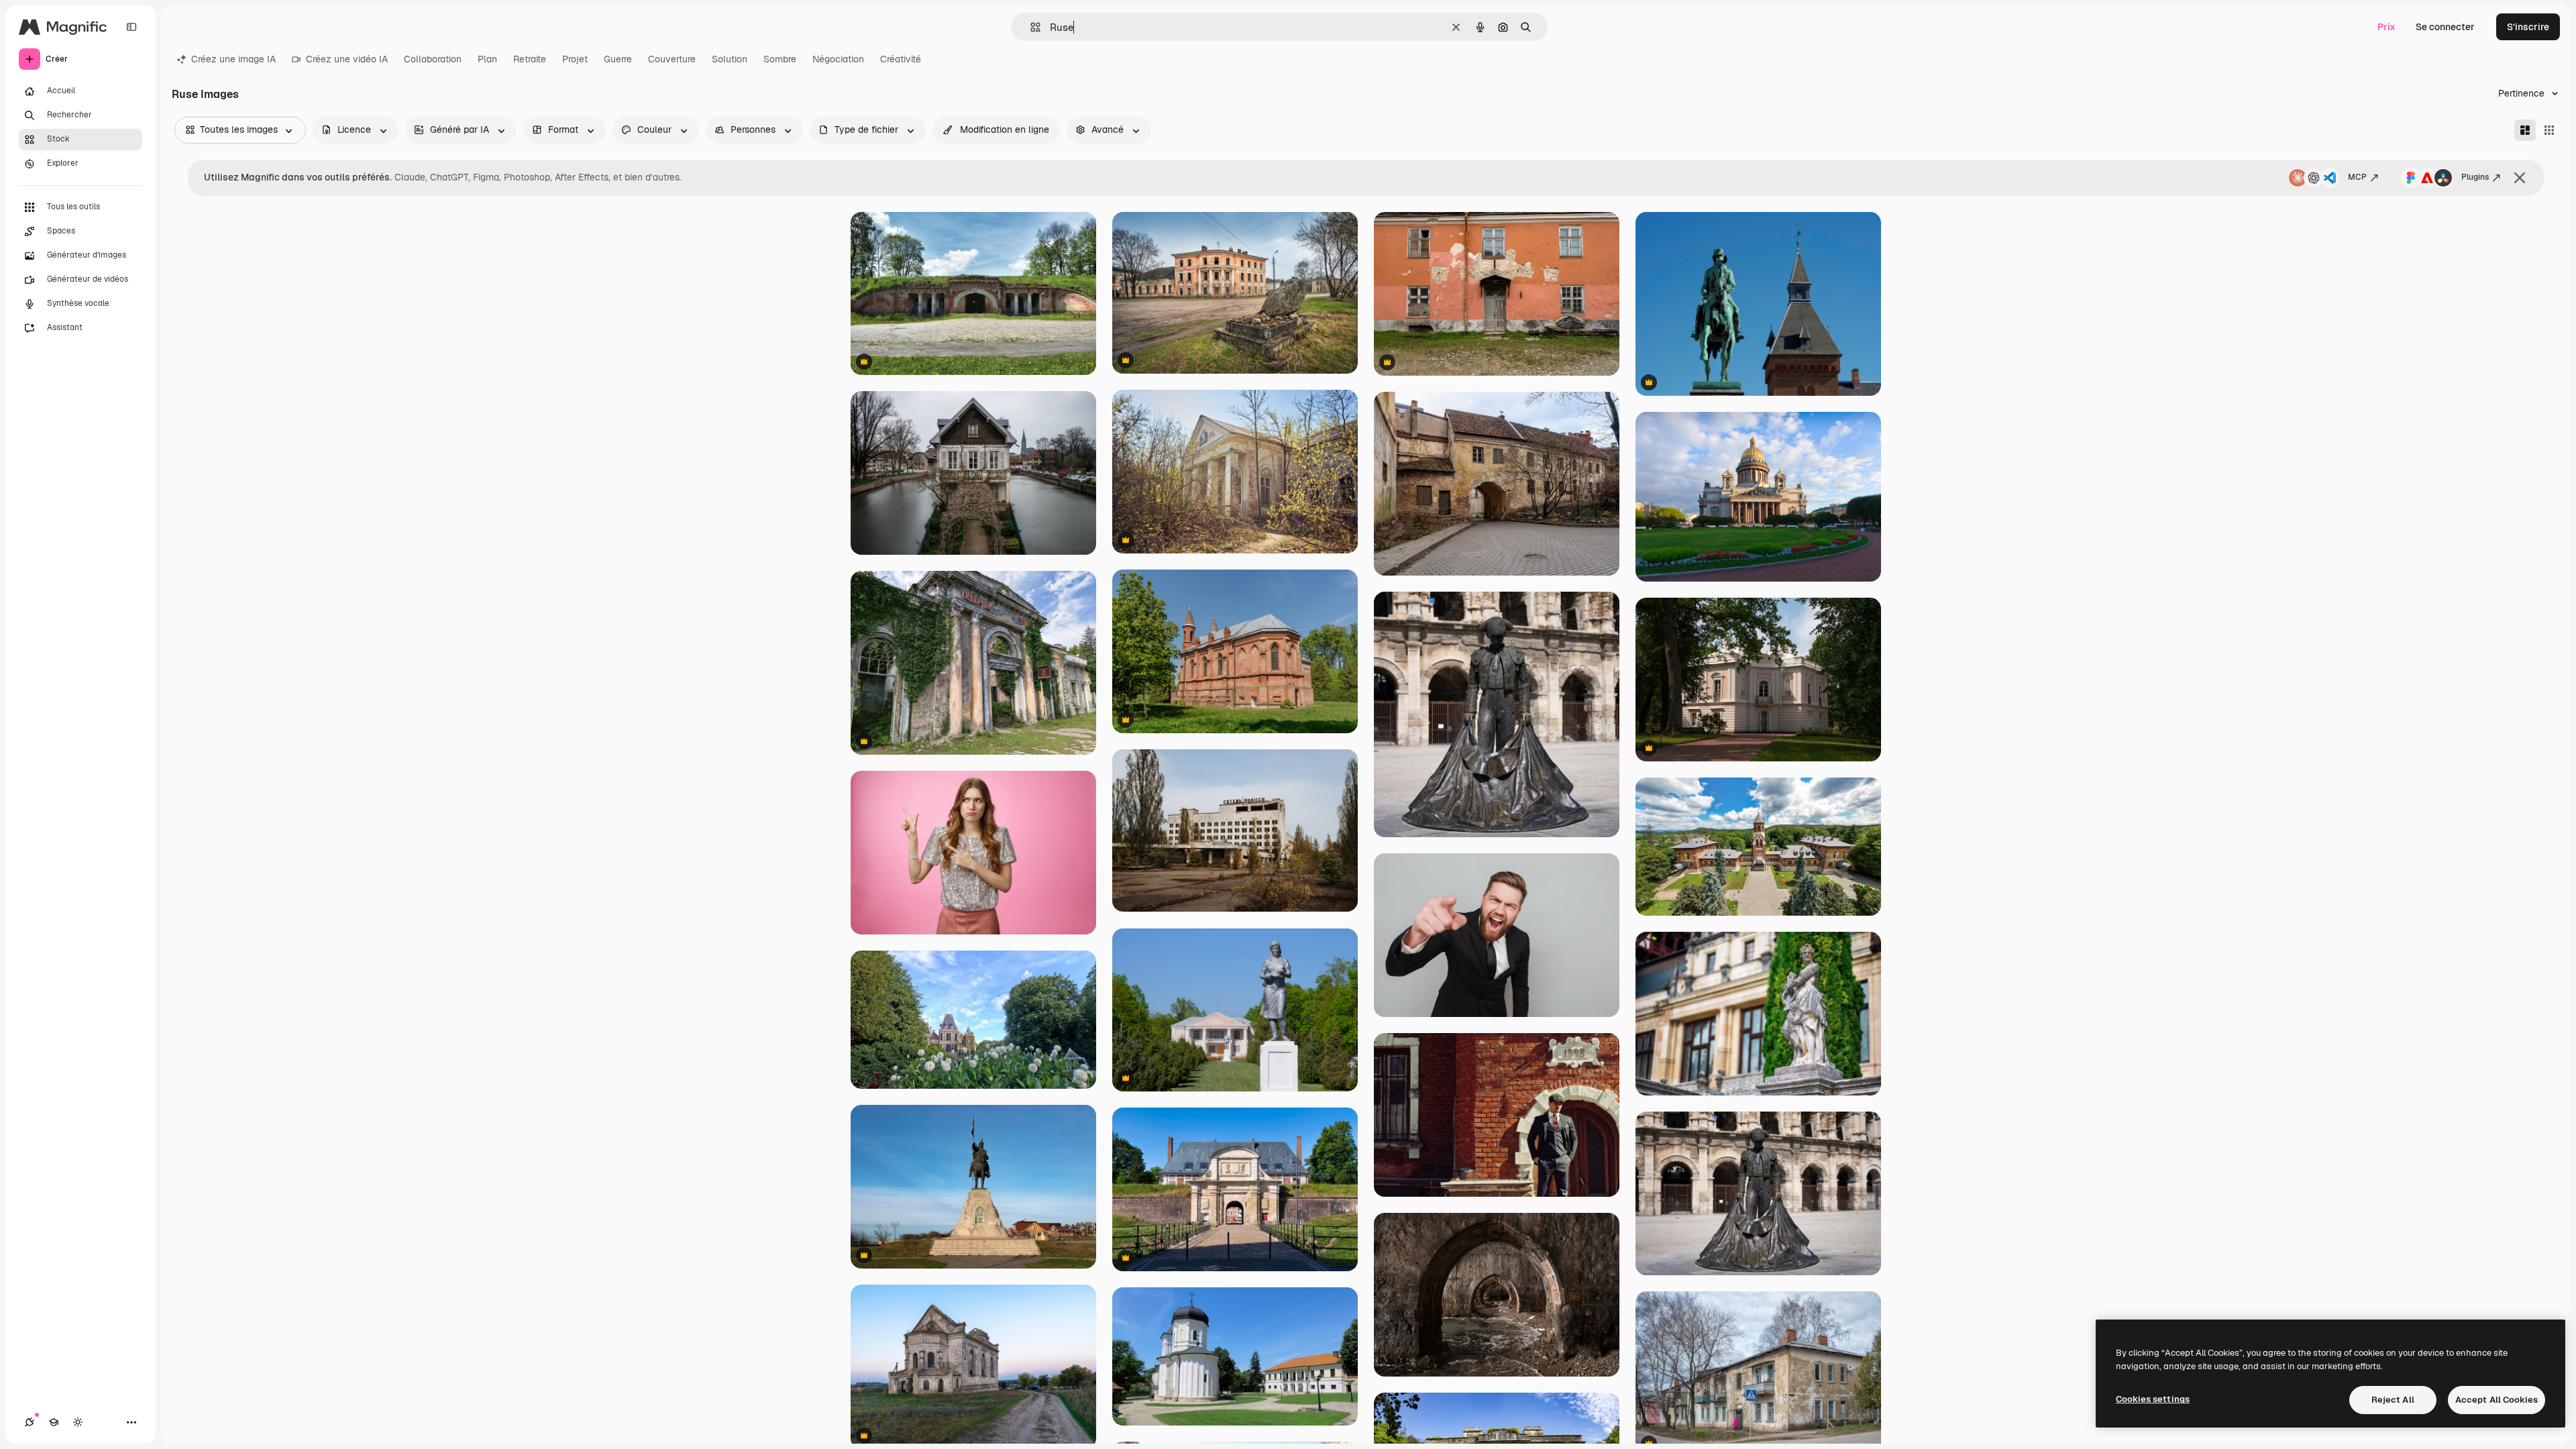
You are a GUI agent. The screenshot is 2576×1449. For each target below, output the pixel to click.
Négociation (838, 59)
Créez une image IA (233, 59)
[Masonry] (2525, 130)
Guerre (618, 59)
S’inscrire (2528, 27)
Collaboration (433, 59)
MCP (2357, 177)
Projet (575, 59)
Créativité (901, 59)
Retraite (530, 59)
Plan (487, 59)
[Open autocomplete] (1030, 27)
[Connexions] (30, 1422)
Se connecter (2445, 27)
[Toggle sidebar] (131, 27)
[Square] (2549, 130)
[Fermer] (2520, 178)
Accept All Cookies (2497, 1400)
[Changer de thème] (78, 1422)
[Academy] (54, 1422)
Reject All (2393, 1400)
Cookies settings (2153, 1399)
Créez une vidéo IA (347, 59)
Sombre (780, 59)
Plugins (2475, 177)
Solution (730, 59)
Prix (2386, 27)
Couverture (672, 59)
